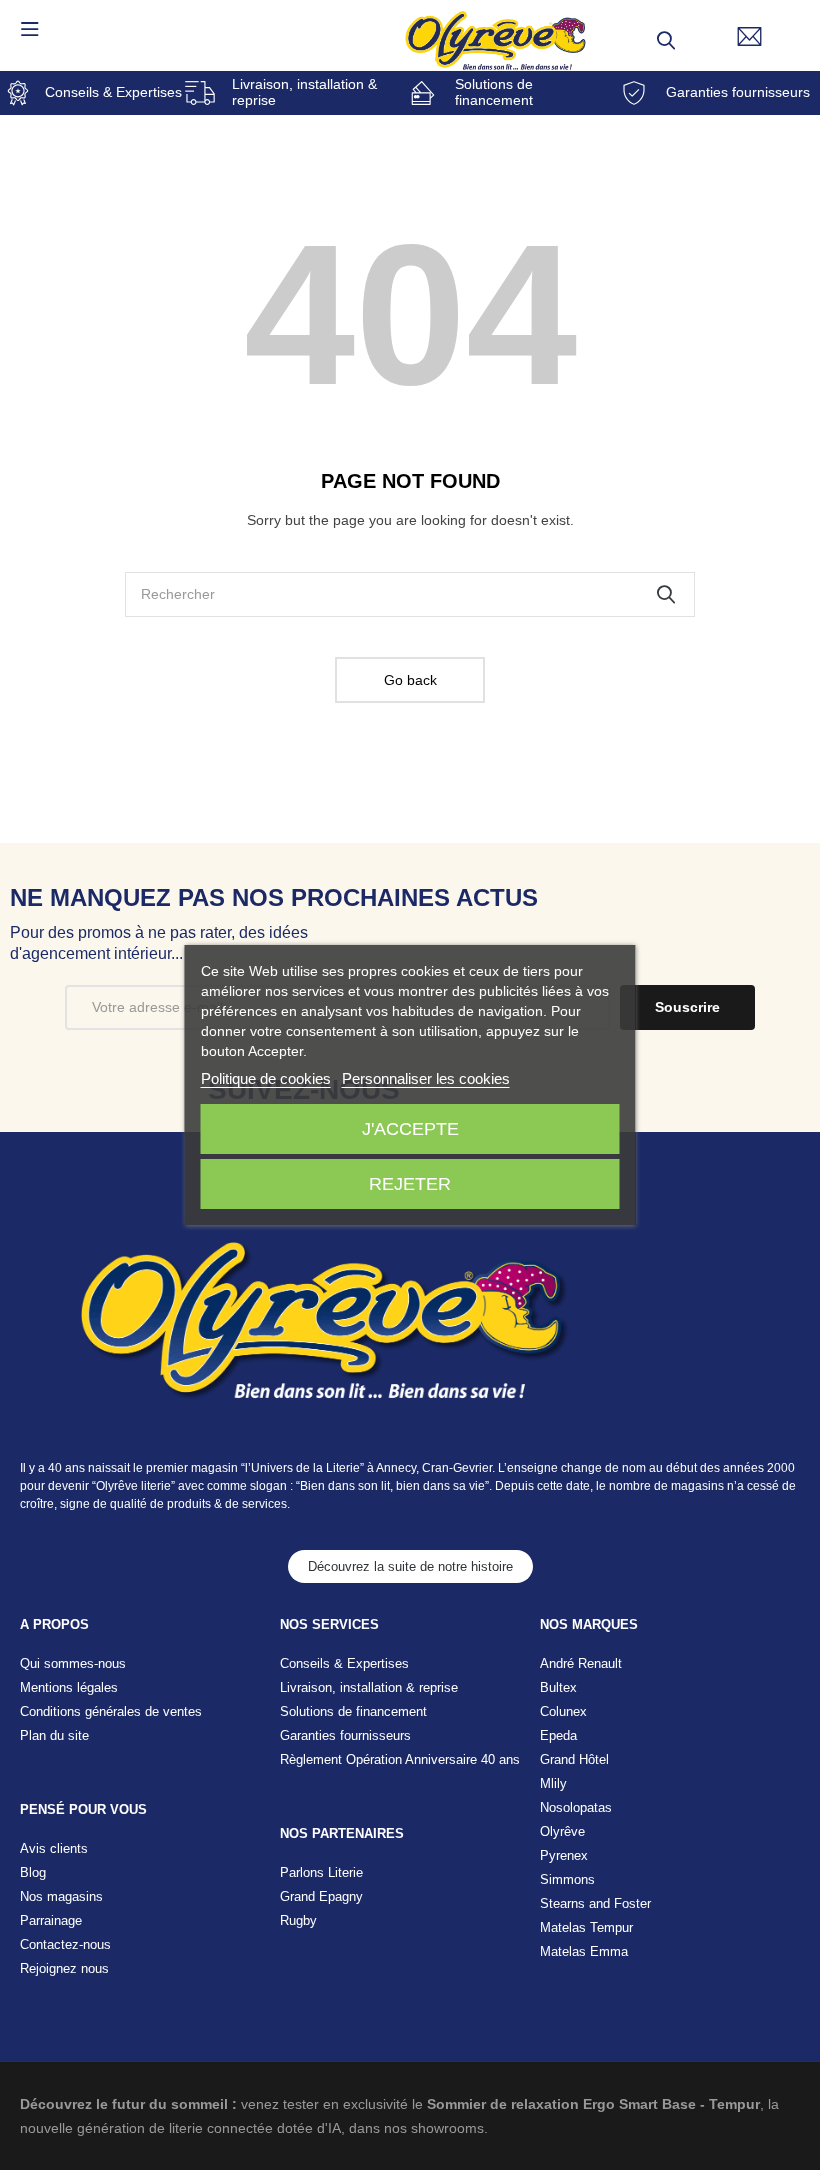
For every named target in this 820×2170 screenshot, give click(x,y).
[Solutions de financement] (423, 93)
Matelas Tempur (586, 1927)
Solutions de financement (494, 91)
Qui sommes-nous (73, 1663)
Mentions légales (69, 1687)
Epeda (558, 1735)
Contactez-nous (65, 1944)
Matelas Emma (584, 1951)
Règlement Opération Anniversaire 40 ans (400, 1759)
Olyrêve (562, 1831)
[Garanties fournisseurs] (634, 93)
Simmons (567, 1879)
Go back (410, 680)
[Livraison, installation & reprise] (200, 93)
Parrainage (51, 1920)
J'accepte (410, 1129)
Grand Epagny (321, 1896)
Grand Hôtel (574, 1759)
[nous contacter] (749, 36)
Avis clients (54, 1848)
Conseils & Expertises (113, 92)
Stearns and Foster (595, 1903)
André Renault (581, 1663)
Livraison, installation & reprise (304, 91)
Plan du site (54, 1735)
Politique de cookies (266, 1078)
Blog (33, 1872)
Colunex (563, 1711)
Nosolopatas (576, 1807)
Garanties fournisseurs (738, 92)
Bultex (558, 1687)
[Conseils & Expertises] (18, 93)
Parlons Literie (321, 1872)
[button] (410, 1566)
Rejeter (410, 1184)
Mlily (553, 1783)
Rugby (298, 1920)
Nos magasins (61, 1896)
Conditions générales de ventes (111, 1711)
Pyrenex (564, 1855)
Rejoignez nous (64, 1968)
